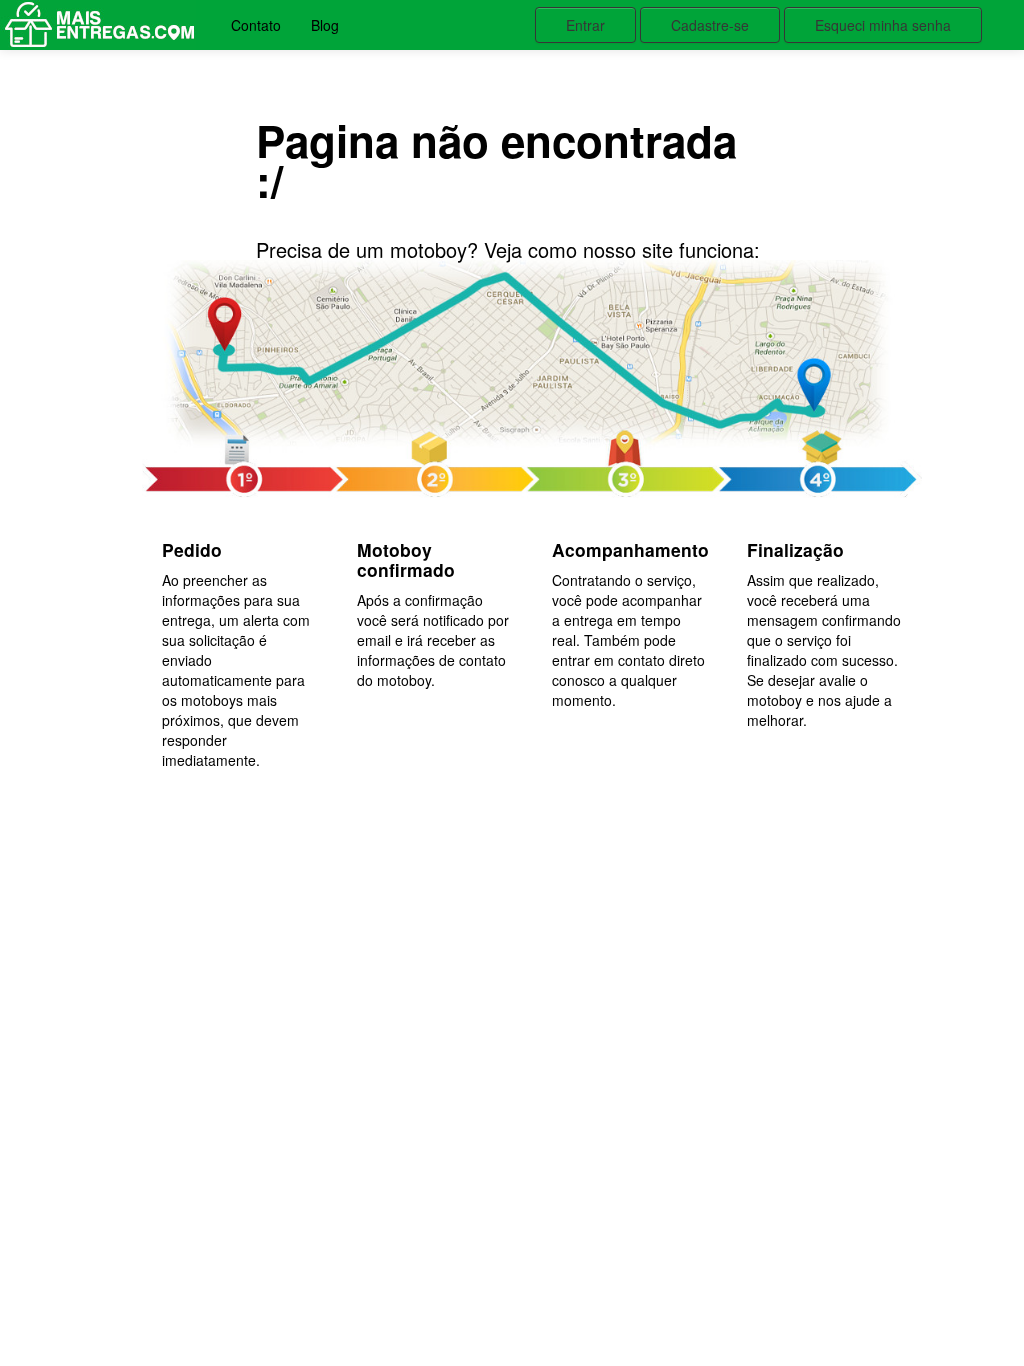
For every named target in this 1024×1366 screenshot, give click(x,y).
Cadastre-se (710, 25)
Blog (325, 25)
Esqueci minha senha (883, 25)
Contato (256, 25)
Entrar (585, 25)
